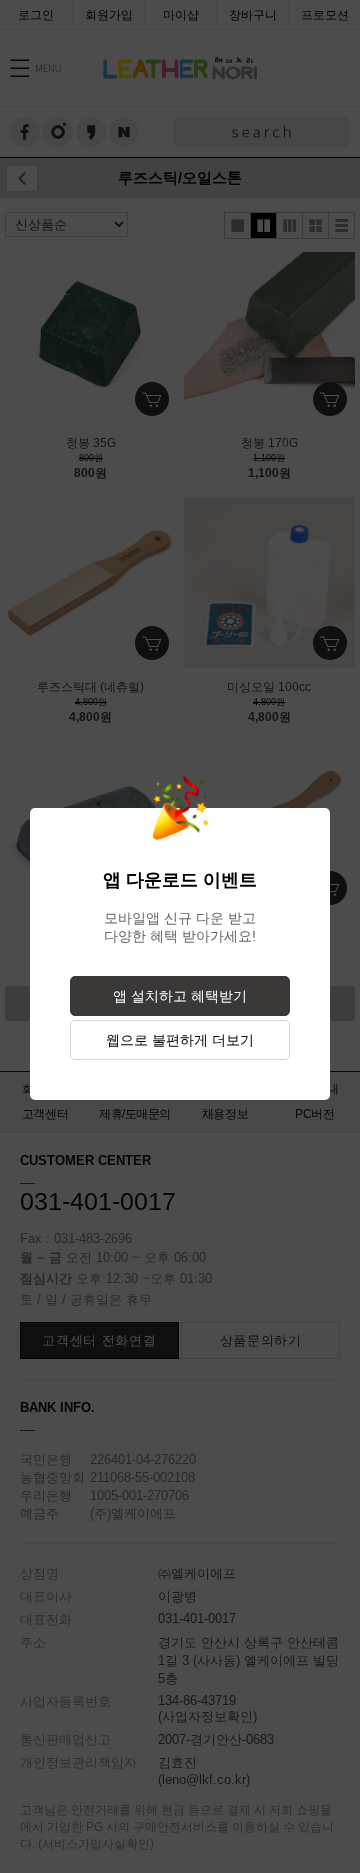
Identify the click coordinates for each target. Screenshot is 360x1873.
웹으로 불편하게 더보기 (180, 1040)
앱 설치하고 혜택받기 (180, 996)
